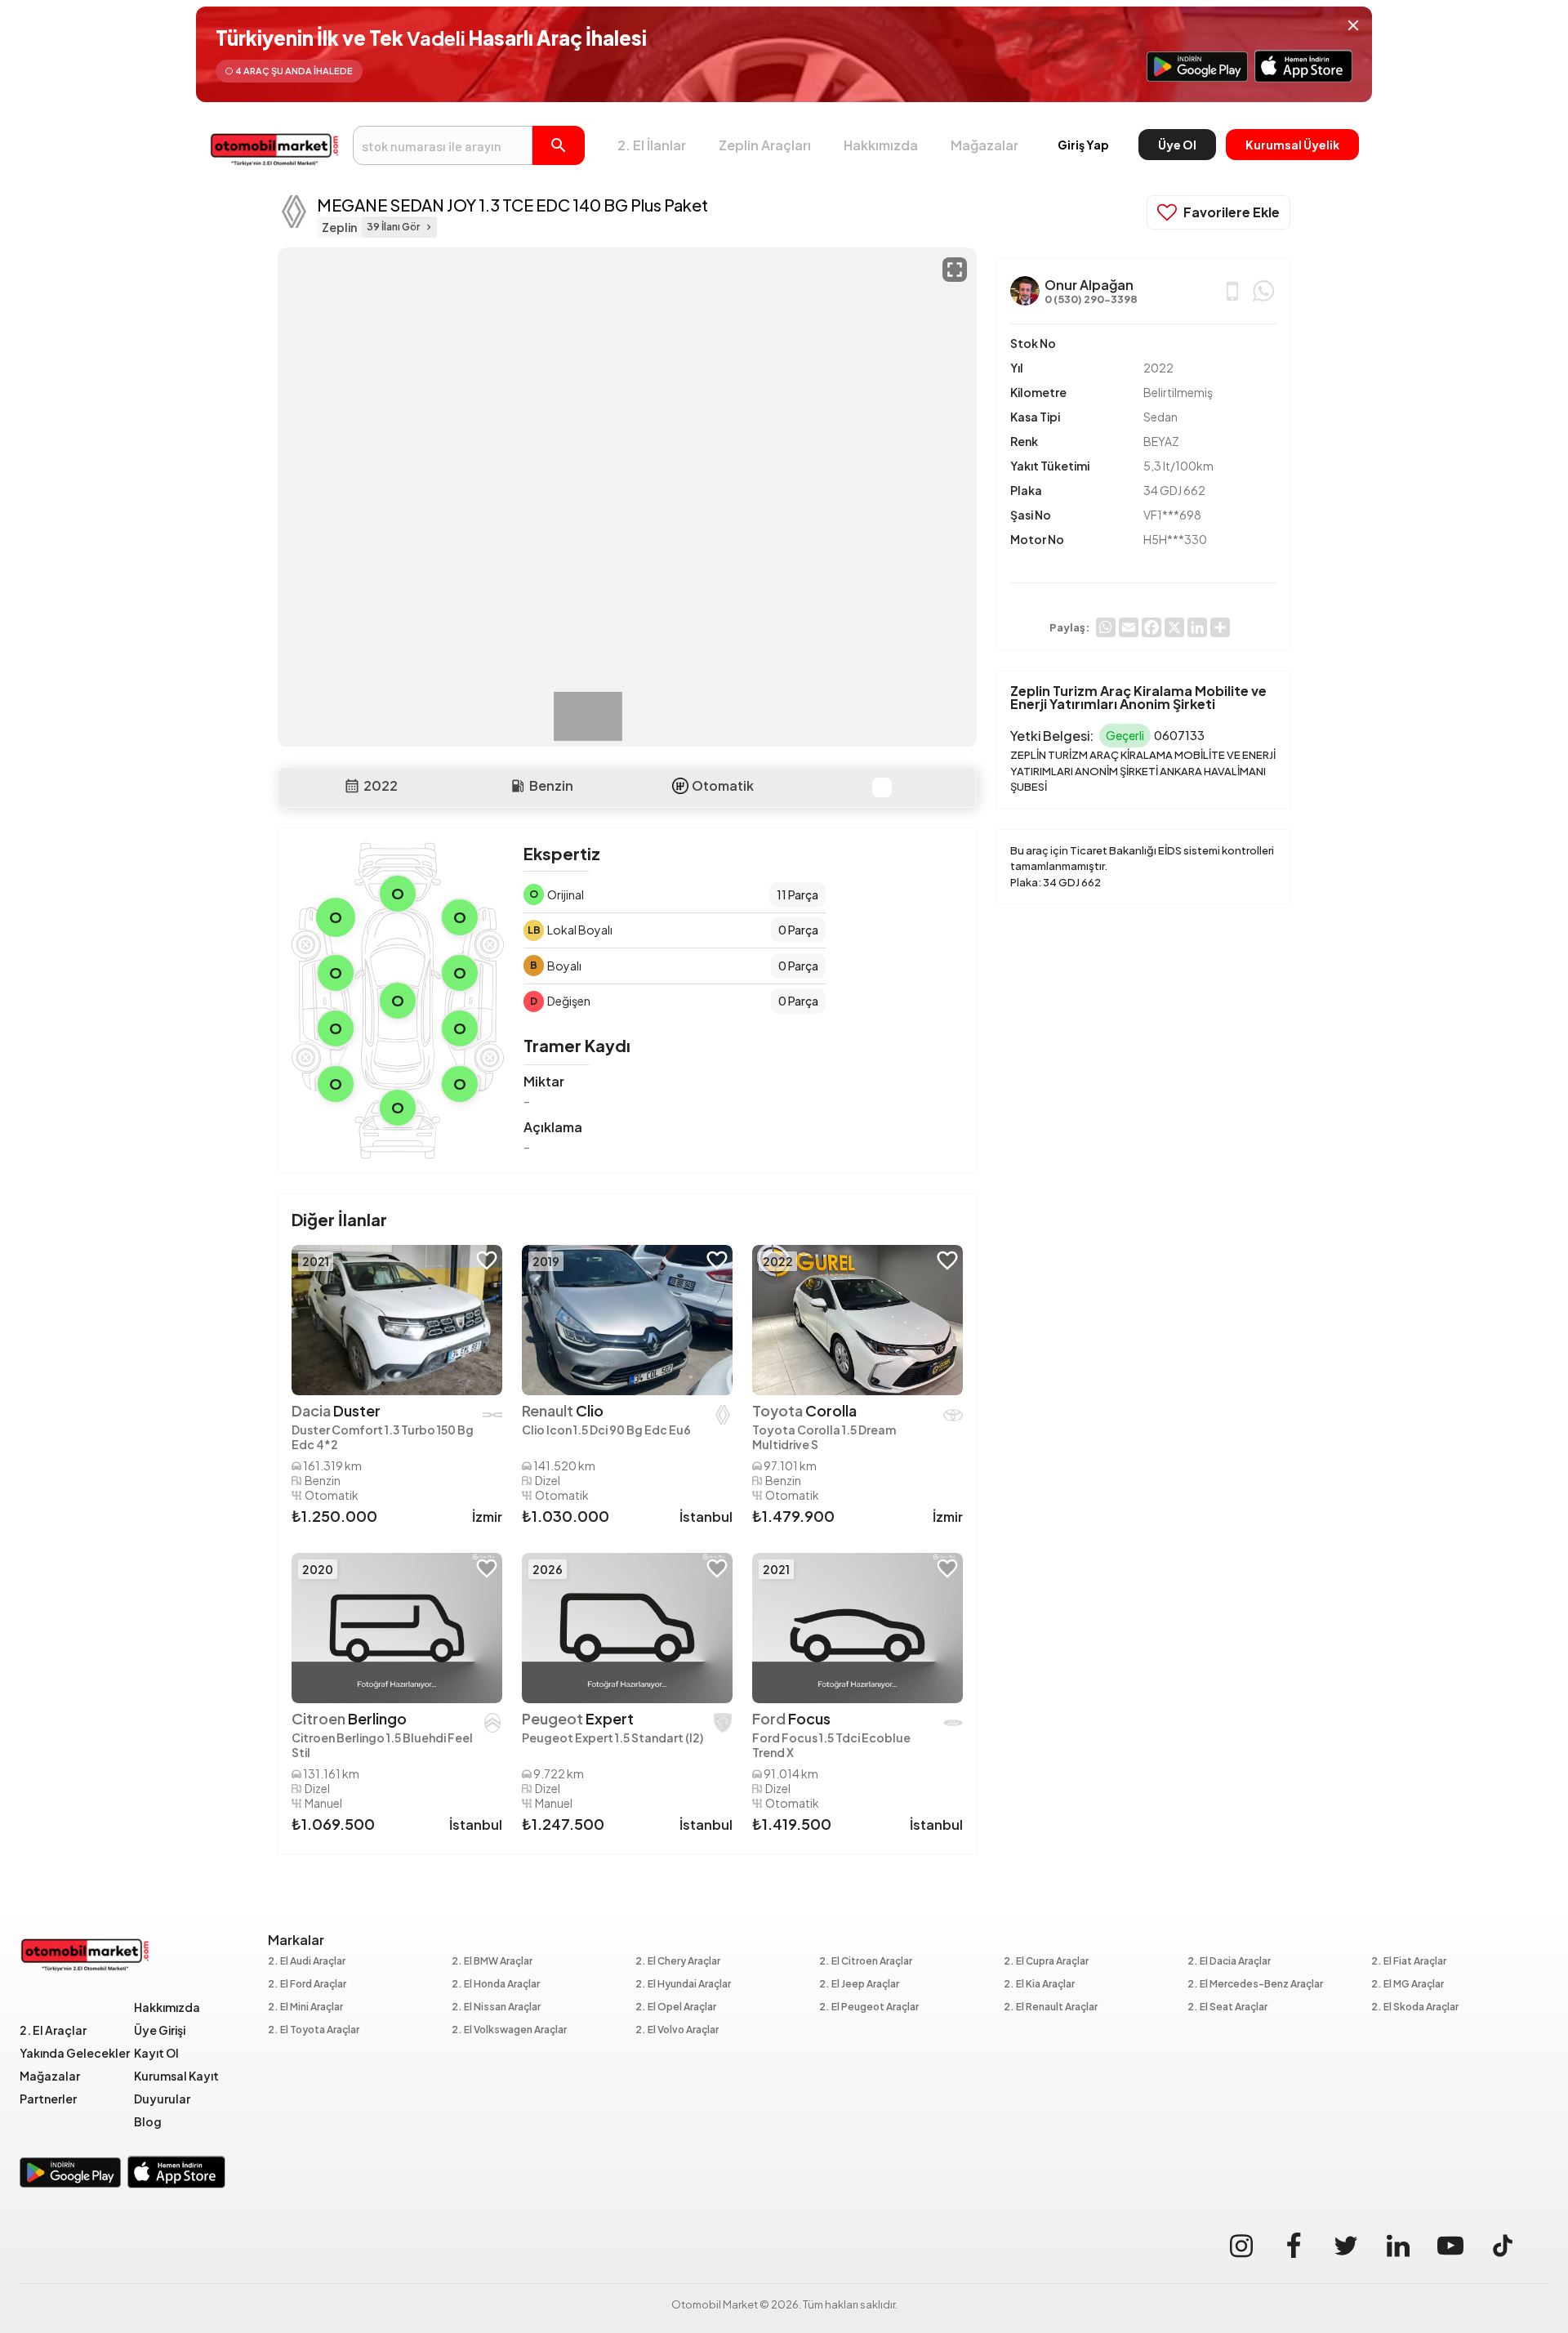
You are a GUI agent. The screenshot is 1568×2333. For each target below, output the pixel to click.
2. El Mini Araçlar (305, 2007)
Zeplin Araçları (765, 145)
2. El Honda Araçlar (496, 1985)
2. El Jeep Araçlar (859, 1985)
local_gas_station (518, 786)
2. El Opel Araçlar (676, 2007)
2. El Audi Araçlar (307, 1962)
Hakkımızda (881, 145)
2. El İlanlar (652, 145)
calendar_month (352, 786)
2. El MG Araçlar (1408, 1985)
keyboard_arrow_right (429, 227)
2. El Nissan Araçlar (496, 2007)
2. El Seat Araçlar (1227, 2007)
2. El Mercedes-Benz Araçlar (1255, 1985)
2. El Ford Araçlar (307, 1985)
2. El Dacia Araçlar (1229, 1962)
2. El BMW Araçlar (492, 1962)
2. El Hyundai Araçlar (683, 1985)
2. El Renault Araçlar (1051, 2007)
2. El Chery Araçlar (678, 1962)
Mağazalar (984, 145)
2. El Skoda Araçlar (1415, 2007)
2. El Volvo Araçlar (677, 2030)
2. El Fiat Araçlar (1409, 1962)
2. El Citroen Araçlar (866, 1962)
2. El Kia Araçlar (1039, 1985)
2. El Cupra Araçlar (1046, 1962)
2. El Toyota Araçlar (314, 2030)
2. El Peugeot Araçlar (869, 2007)
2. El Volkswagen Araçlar (509, 2030)
